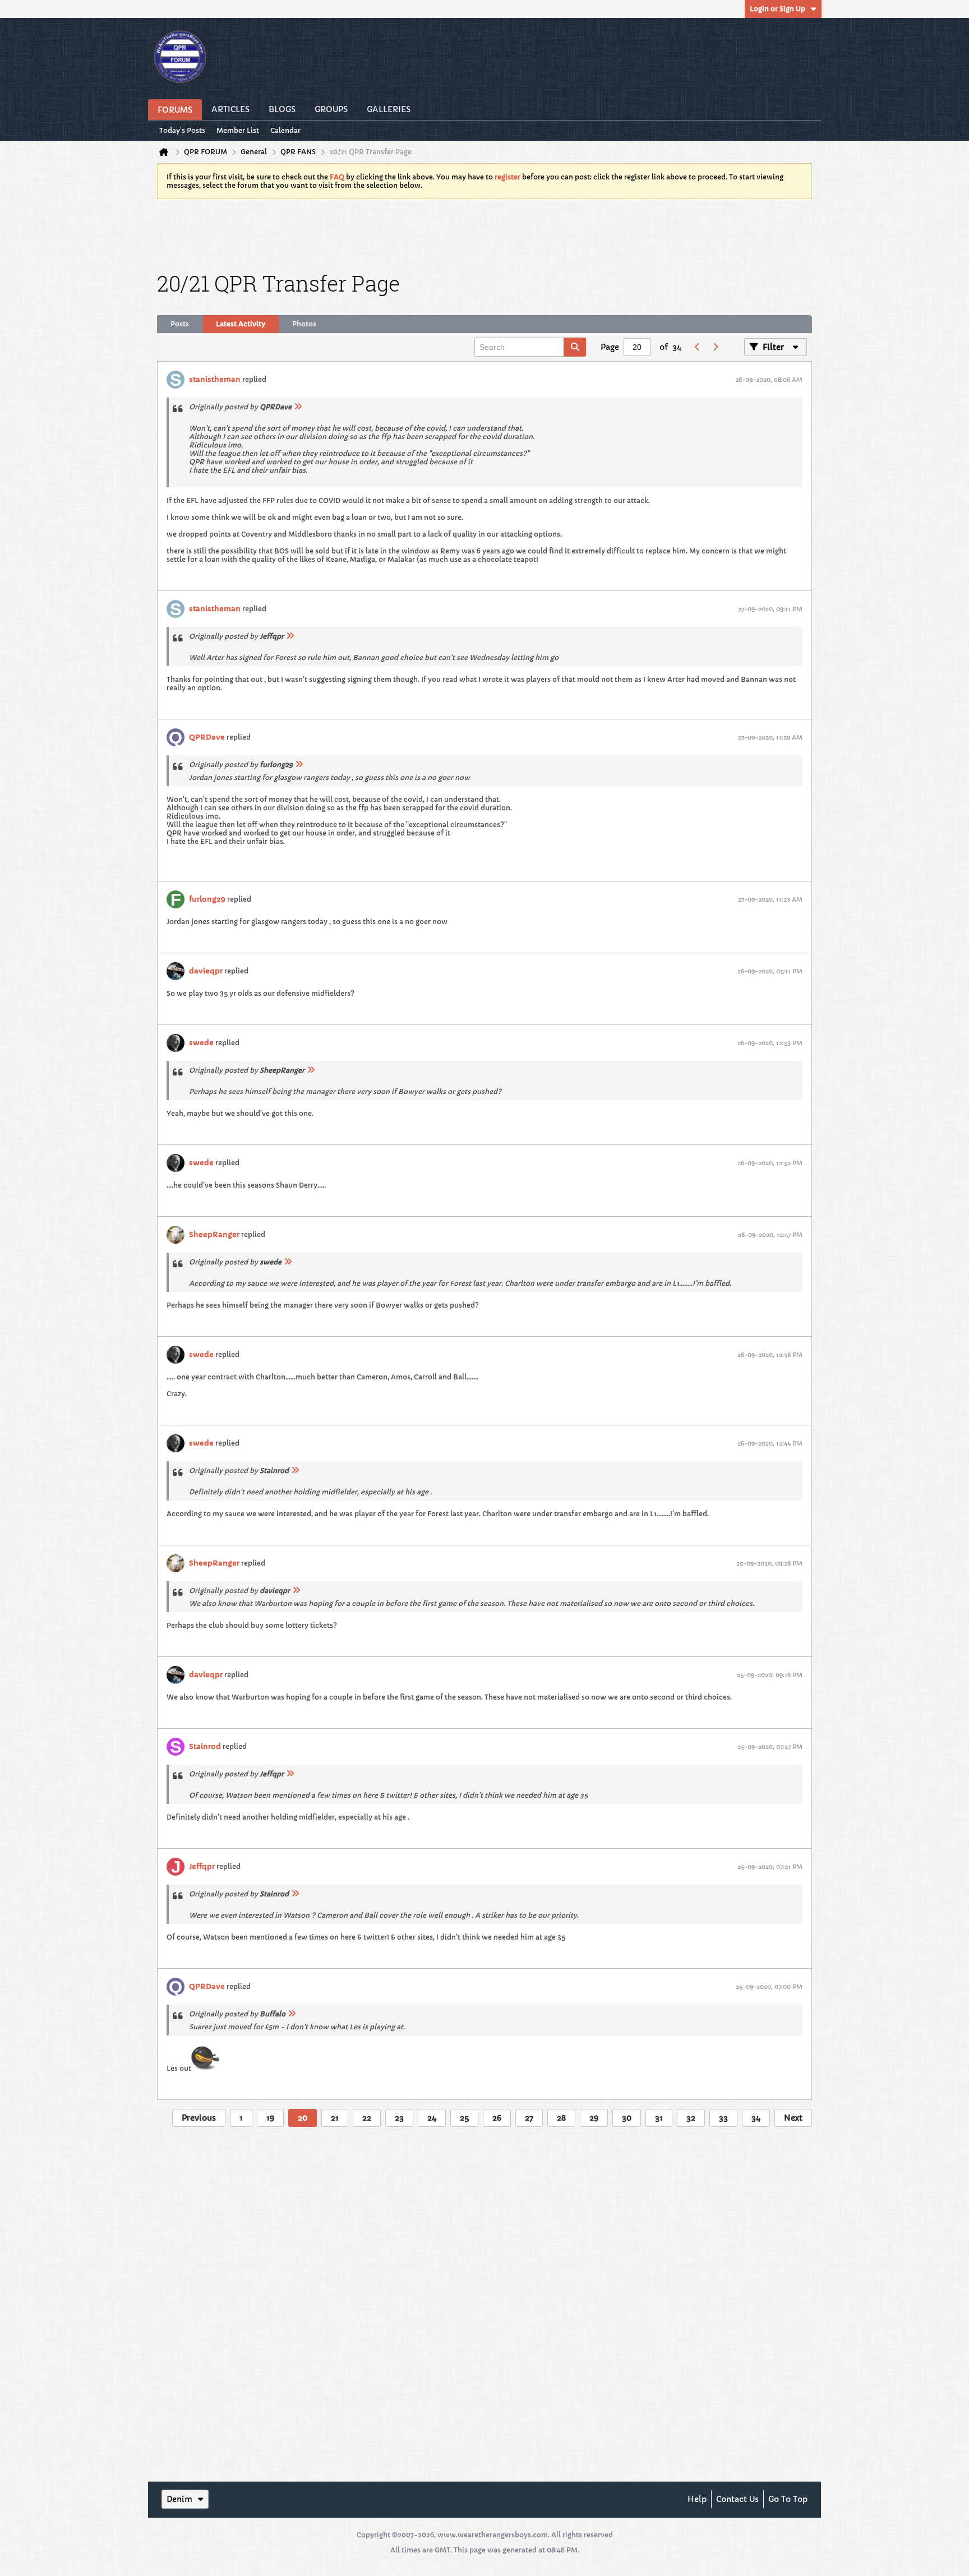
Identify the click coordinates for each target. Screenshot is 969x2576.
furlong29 (207, 899)
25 (464, 2118)
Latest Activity (241, 324)
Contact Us (737, 2499)
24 (432, 2118)
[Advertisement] (484, 233)
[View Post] (298, 407)
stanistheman (215, 379)
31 (659, 2118)
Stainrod (205, 1746)
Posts (180, 324)
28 (561, 2118)
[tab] (180, 324)
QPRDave (207, 737)
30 (627, 2118)
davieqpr (206, 971)
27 (529, 2118)
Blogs (282, 109)
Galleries (389, 109)
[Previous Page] (697, 347)
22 (367, 2118)
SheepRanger (214, 1234)
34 (756, 2118)
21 (335, 2118)
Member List (238, 130)
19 (270, 2118)
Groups (331, 109)
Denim (179, 2499)
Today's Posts (182, 130)
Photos (304, 324)
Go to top (788, 2499)
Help (697, 2499)
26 (497, 2118)
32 (691, 2118)
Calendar (285, 130)
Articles (230, 109)
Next (793, 2118)
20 (303, 2118)
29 (594, 2118)
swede (201, 1043)
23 (399, 2118)
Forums (175, 110)
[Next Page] (715, 347)
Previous (199, 2118)
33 (723, 2118)
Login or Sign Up (777, 9)
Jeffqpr (202, 1866)
